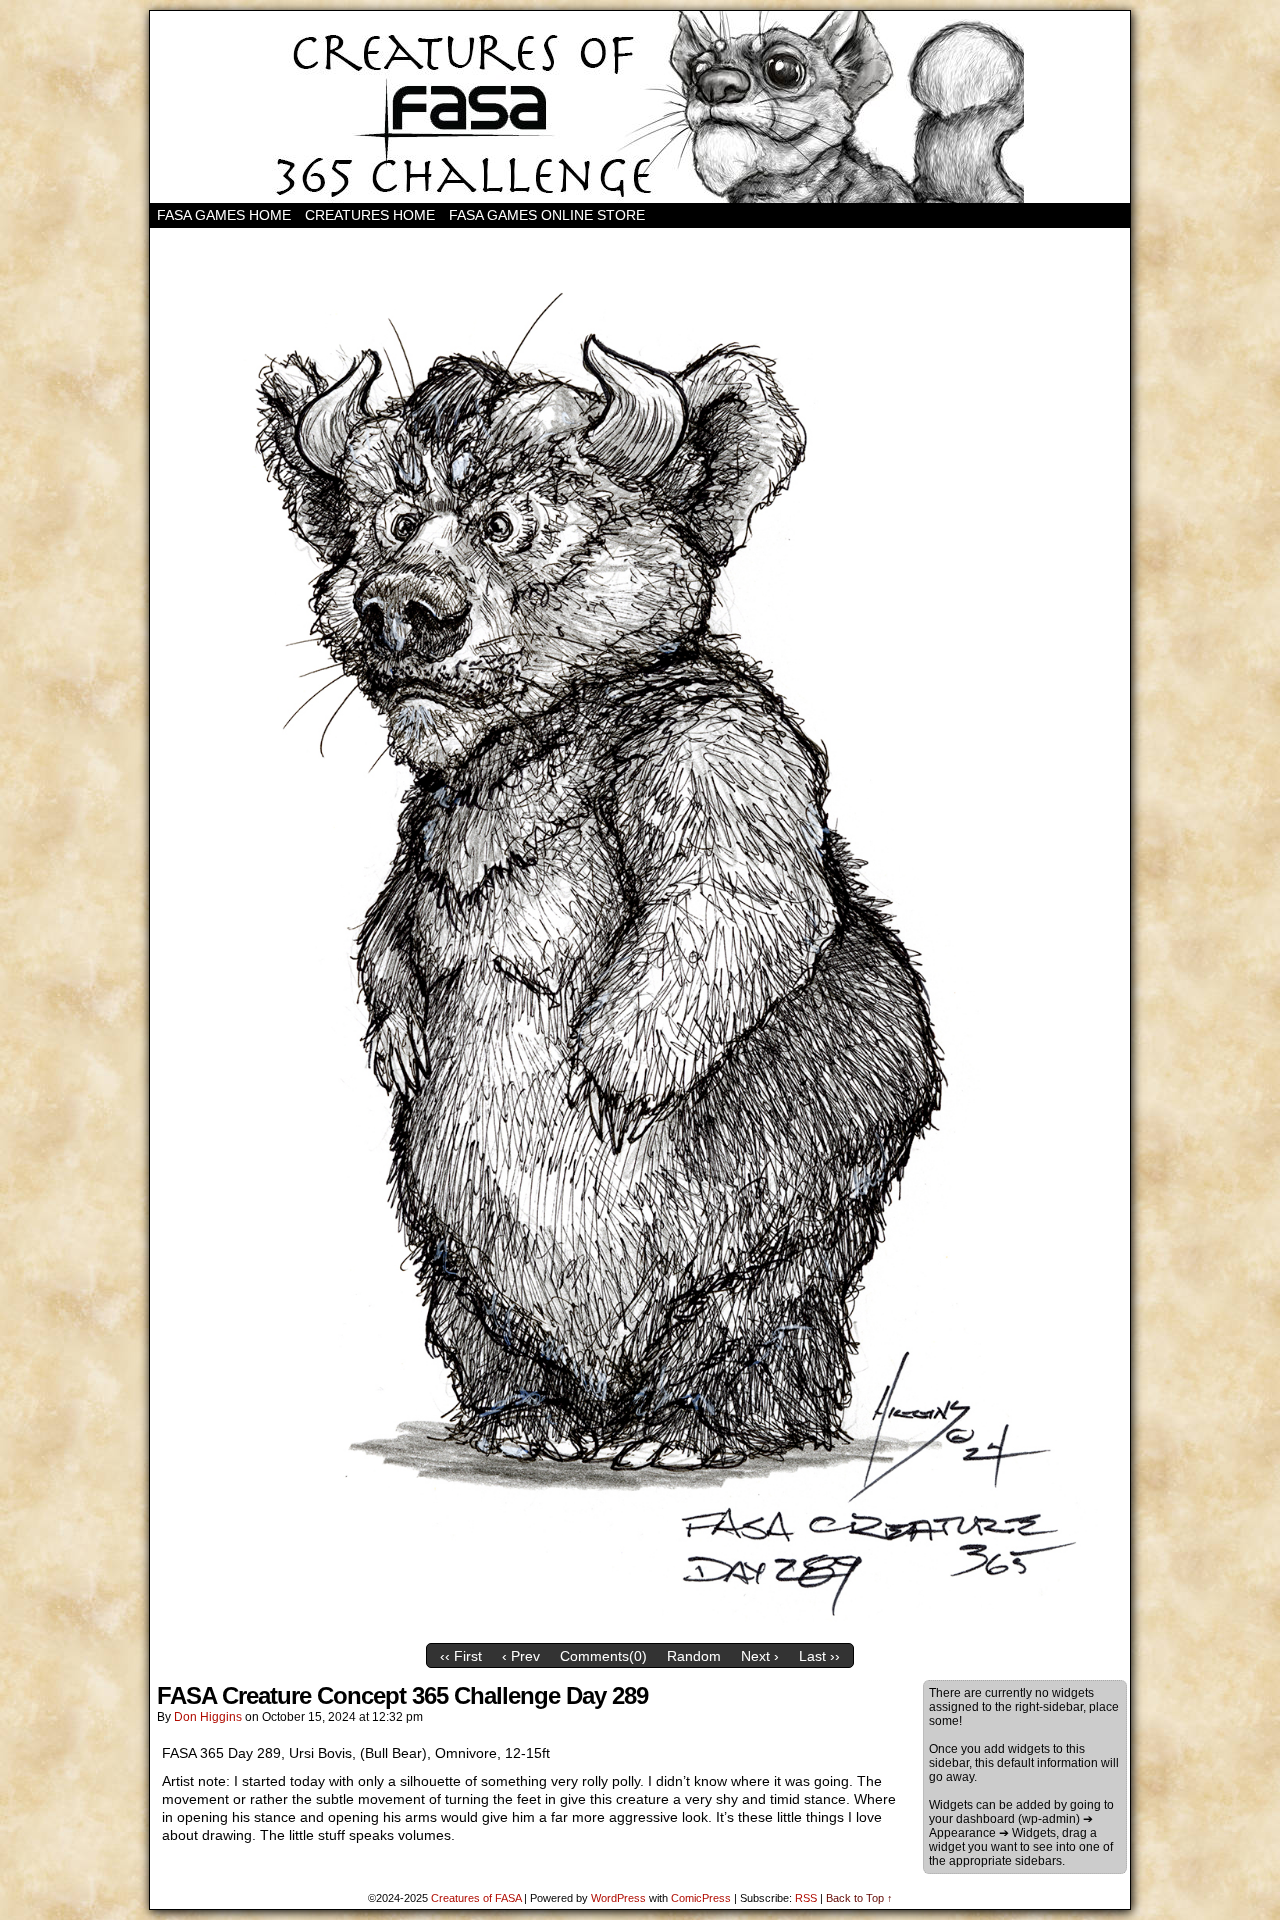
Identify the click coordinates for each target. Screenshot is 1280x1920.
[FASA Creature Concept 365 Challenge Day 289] (640, 1629)
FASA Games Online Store (547, 215)
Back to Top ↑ (859, 1898)
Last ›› (819, 1656)
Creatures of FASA (476, 1898)
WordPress (618, 1898)
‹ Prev (521, 1656)
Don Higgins (208, 1717)
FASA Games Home (224, 215)
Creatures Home (370, 215)
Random (694, 1656)
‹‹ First (461, 1656)
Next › (760, 1656)
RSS (806, 1898)
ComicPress (701, 1898)
